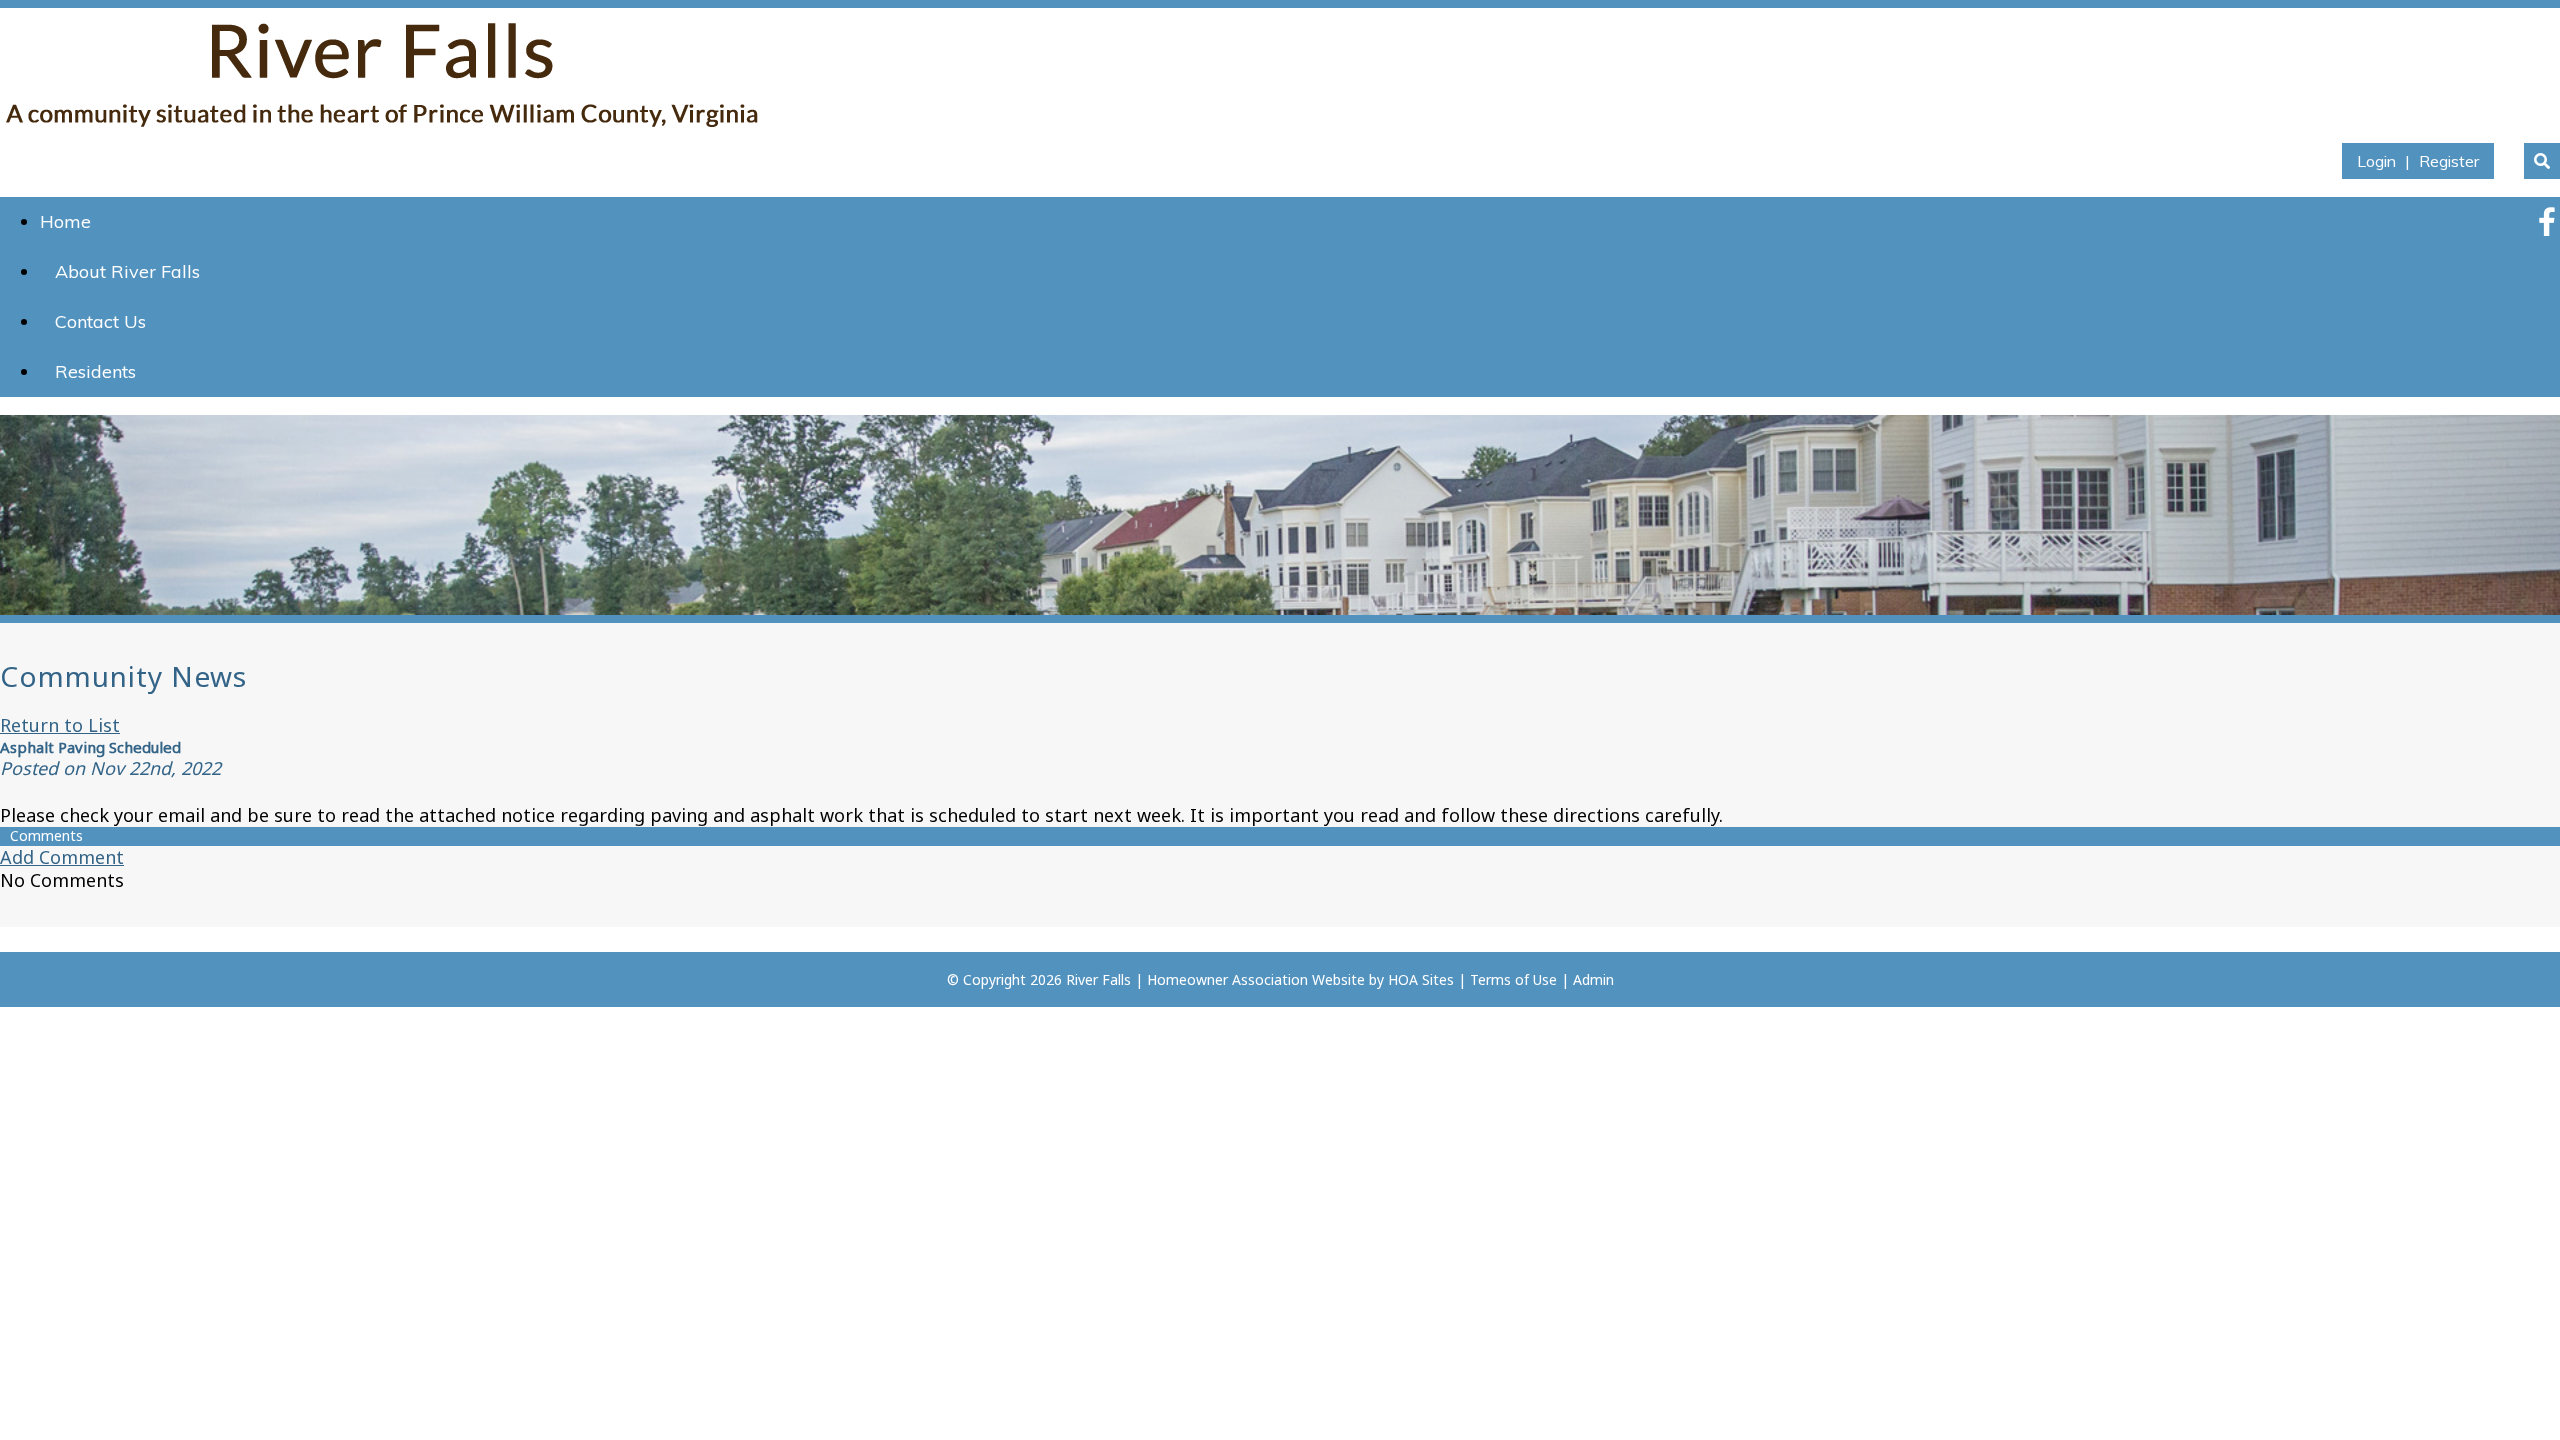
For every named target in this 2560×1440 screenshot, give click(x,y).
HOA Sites (1421, 979)
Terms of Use (1513, 979)
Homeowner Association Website (1256, 979)
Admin (1593, 979)
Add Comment (62, 857)
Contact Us (100, 321)
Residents (95, 371)
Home (65, 221)
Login (2376, 161)
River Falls (1098, 979)
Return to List (60, 725)
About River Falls (127, 271)
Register (2449, 161)
